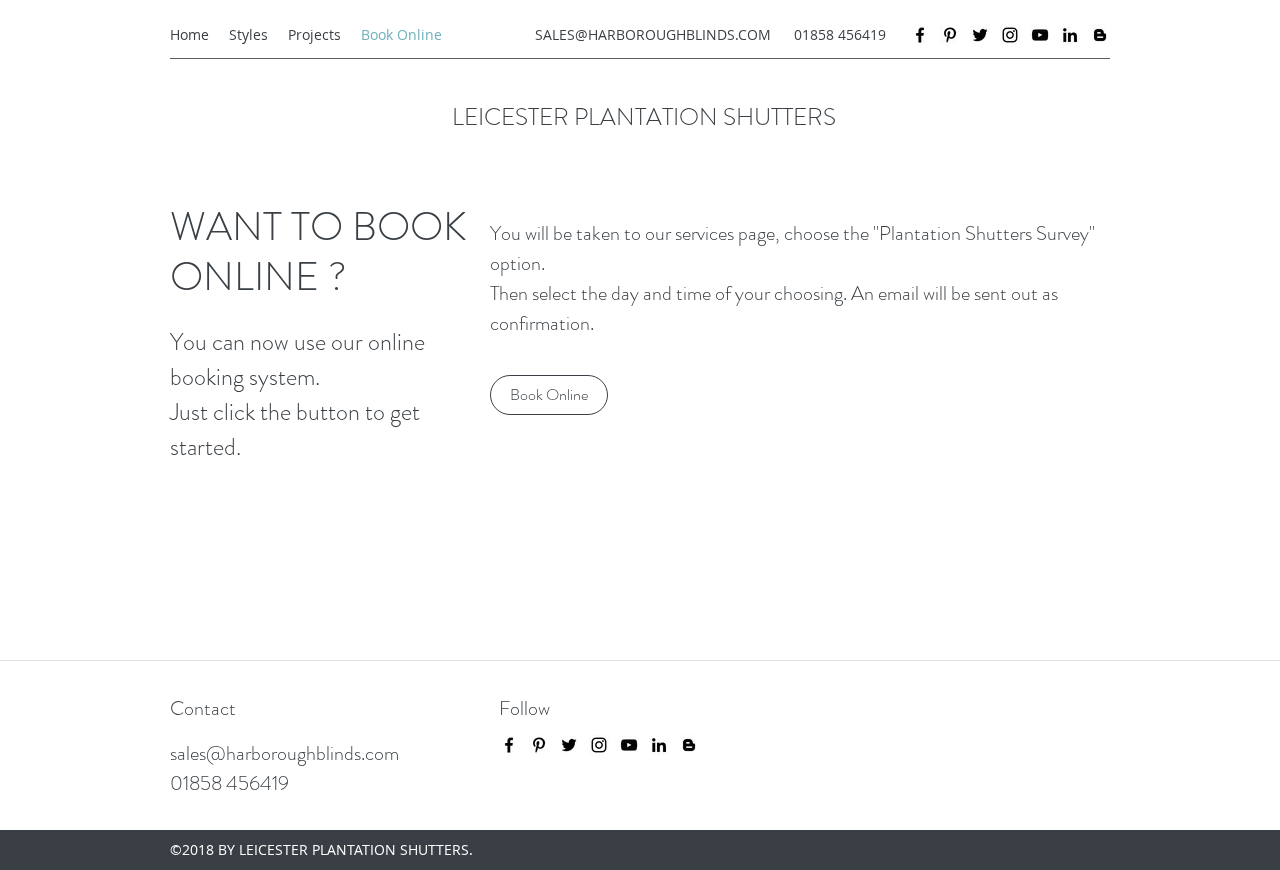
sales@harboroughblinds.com (284, 753)
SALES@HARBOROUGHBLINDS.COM (653, 34)
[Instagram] (1010, 35)
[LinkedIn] (1070, 35)
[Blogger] (1100, 35)
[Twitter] (980, 35)
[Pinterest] (950, 35)
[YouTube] (1040, 35)
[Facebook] (920, 35)
